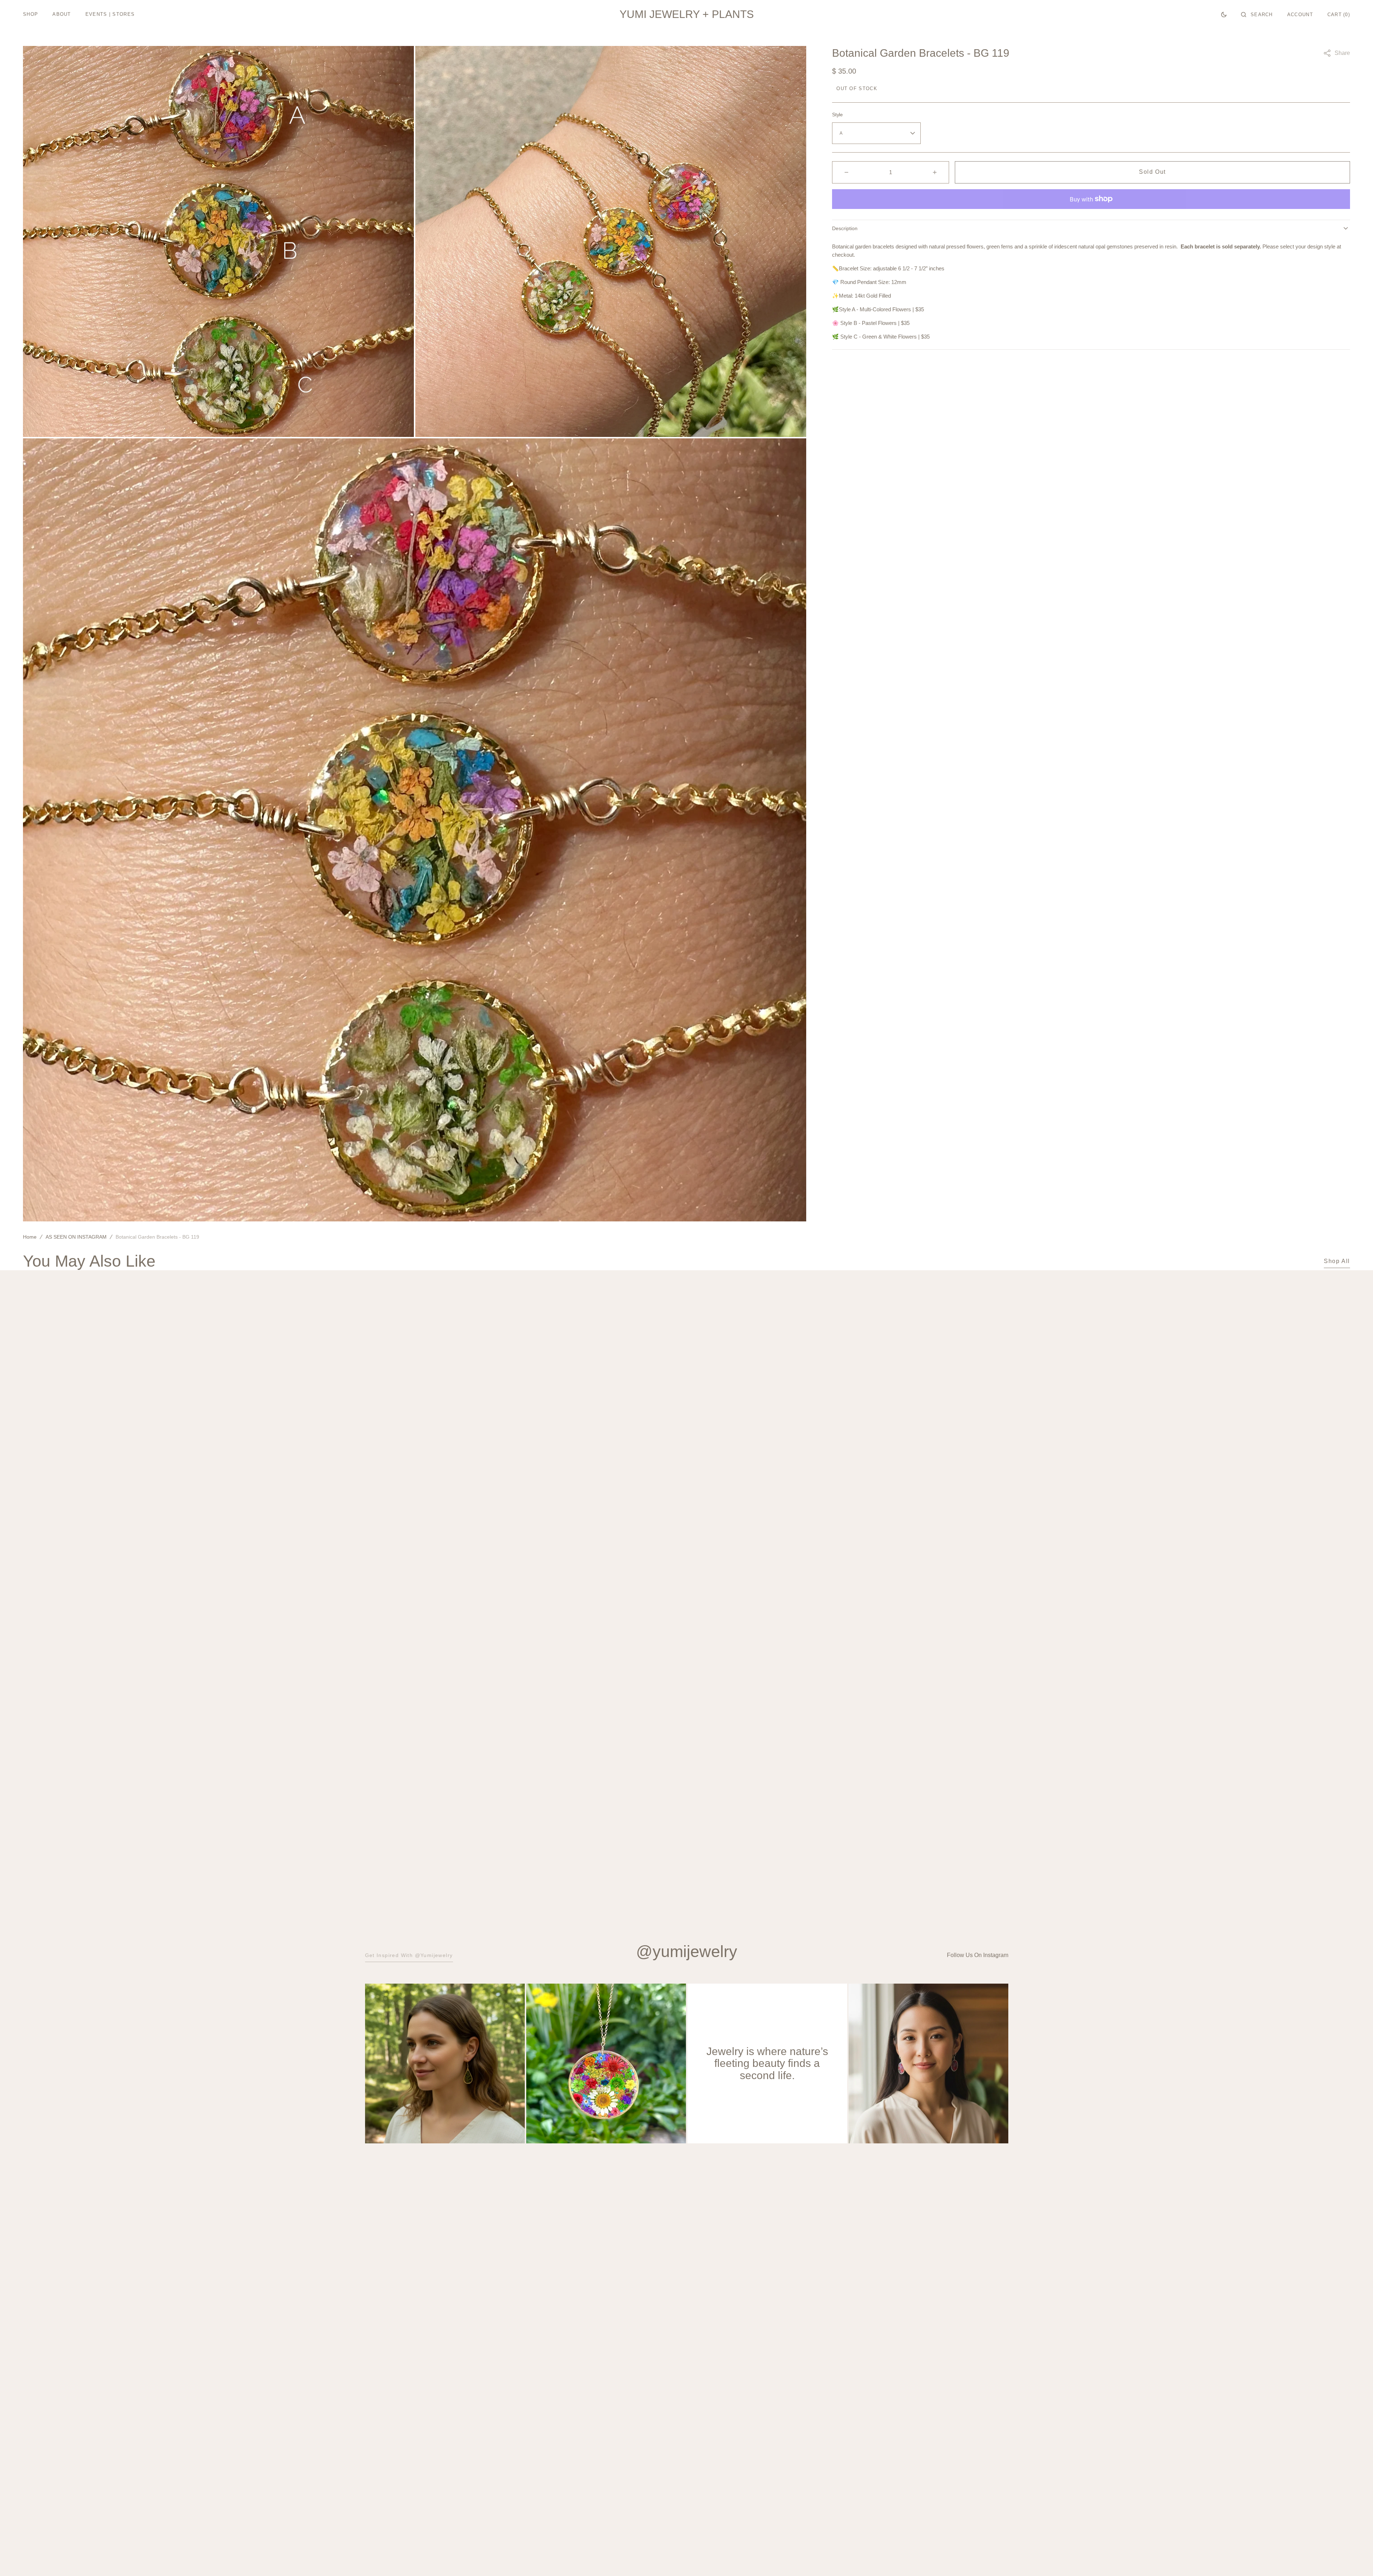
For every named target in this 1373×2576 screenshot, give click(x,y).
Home (30, 1237)
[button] (1257, 14)
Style (837, 115)
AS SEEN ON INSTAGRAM (76, 1237)
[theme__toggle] (1224, 14)
